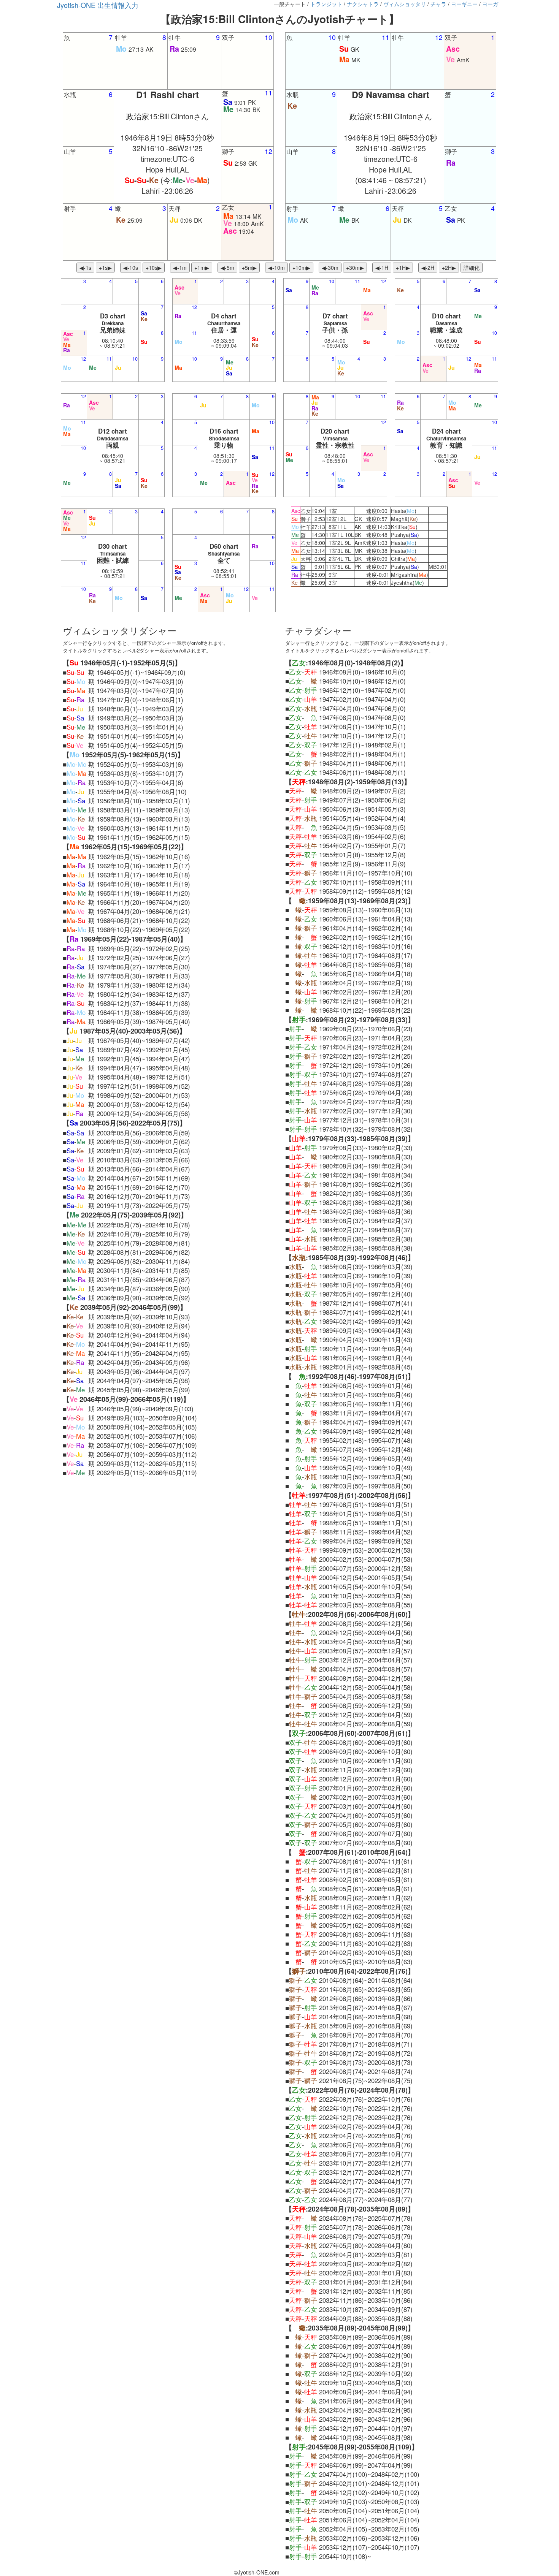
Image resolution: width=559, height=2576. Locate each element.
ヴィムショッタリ (405, 4)
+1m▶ (202, 268)
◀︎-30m (330, 268)
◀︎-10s (131, 268)
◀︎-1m (180, 268)
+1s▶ (105, 268)
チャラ (438, 4)
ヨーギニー (464, 4)
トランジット (326, 4)
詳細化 (472, 268)
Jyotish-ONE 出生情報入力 (98, 5)
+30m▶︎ (355, 268)
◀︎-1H (382, 268)
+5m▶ (249, 268)
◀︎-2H (428, 268)
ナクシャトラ (363, 4)
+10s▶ (154, 268)
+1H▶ (403, 268)
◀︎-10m (276, 268)
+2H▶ (449, 268)
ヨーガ (490, 4)
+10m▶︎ (301, 268)
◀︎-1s (85, 268)
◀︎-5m (227, 268)
